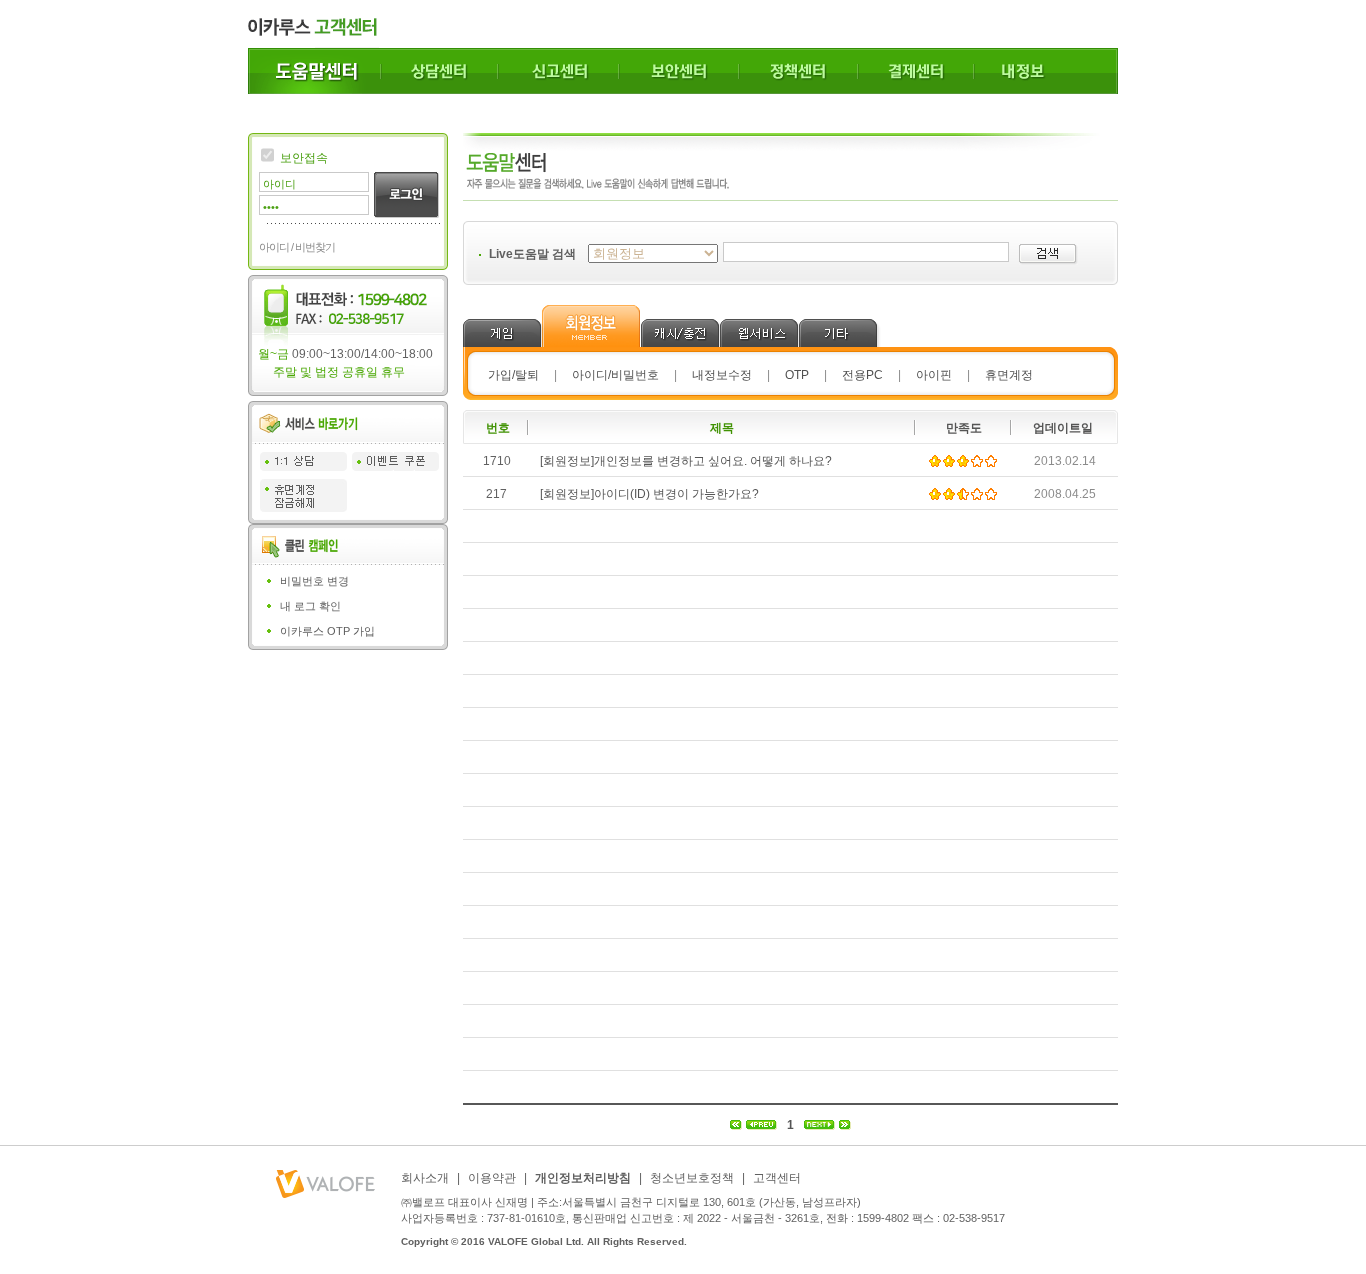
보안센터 (679, 71)
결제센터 (916, 71)
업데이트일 (1063, 428)
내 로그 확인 (310, 606)
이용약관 (492, 1178)
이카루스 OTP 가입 (327, 631)
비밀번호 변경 (314, 581)
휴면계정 (1009, 375)
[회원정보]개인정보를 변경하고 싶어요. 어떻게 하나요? (686, 461)
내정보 (1046, 71)
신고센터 (558, 71)
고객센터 (777, 1178)
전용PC (862, 375)
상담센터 (439, 71)
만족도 (964, 428)
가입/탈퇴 (513, 375)
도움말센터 (314, 71)
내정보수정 (722, 375)
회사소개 (425, 1178)
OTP (797, 375)
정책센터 (798, 71)
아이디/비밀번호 (615, 375)
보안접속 (304, 158)
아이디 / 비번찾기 (297, 247)
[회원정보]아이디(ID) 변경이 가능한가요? (649, 494)
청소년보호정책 (692, 1178)
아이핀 (934, 375)
